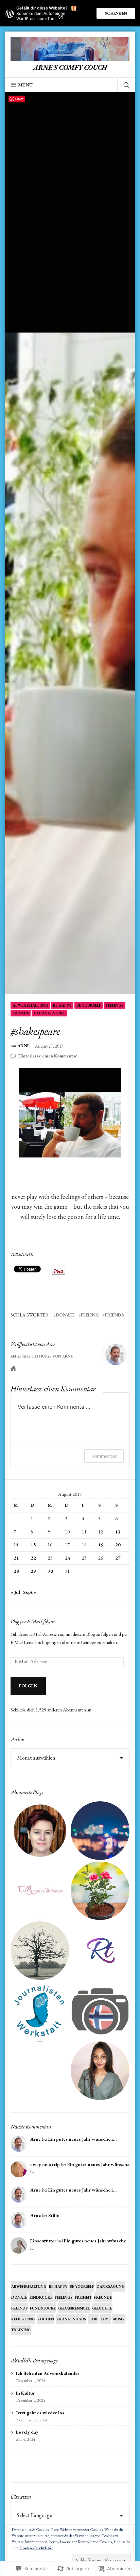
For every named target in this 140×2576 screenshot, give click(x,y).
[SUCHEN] (123, 85)
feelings (115, 1005)
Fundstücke (43, 2308)
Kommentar (104, 1456)
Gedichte (102, 2308)
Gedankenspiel (49, 1013)
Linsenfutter (43, 2241)
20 (118, 1545)
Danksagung (111, 2286)
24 (68, 1558)
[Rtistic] (100, 1951)
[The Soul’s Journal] (40, 1951)
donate (65, 1315)
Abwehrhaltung (30, 1005)
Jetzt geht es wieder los (40, 2413)
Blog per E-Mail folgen (33, 1621)
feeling (90, 1315)
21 (16, 1558)
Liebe (93, 2319)
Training (21, 2330)
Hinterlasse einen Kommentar (48, 1056)
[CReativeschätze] (40, 1891)
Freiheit (83, 2297)
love (106, 2319)
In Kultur (25, 2393)
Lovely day (27, 2432)
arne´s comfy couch (70, 67)
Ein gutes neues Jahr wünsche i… (83, 2139)
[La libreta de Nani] (40, 2071)
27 (118, 1558)
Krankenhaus (71, 2319)
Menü (25, 85)
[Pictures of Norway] (100, 2011)
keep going (23, 2319)
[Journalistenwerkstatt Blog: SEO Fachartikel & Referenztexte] (40, 2011)
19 (101, 1545)
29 (33, 1571)
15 (33, 1545)
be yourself (89, 1005)
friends (21, 1013)
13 (118, 1532)
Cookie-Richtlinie (36, 2548)
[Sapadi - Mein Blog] (100, 1831)
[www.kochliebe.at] (40, 1831)
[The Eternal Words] (100, 2071)
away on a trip (45, 2164)
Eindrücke (41, 2297)
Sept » (30, 1592)
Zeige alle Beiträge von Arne (42, 1356)
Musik (119, 2319)
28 (16, 1571)
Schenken (116, 13)
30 (50, 1571)
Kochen (46, 2319)
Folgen (28, 1686)
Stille (54, 2215)
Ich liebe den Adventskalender (48, 2373)
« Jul (15, 1592)
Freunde (103, 2297)
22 (33, 1558)
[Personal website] (13, 1368)
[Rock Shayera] (100, 1891)
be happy (62, 1005)
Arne (23, 1046)
